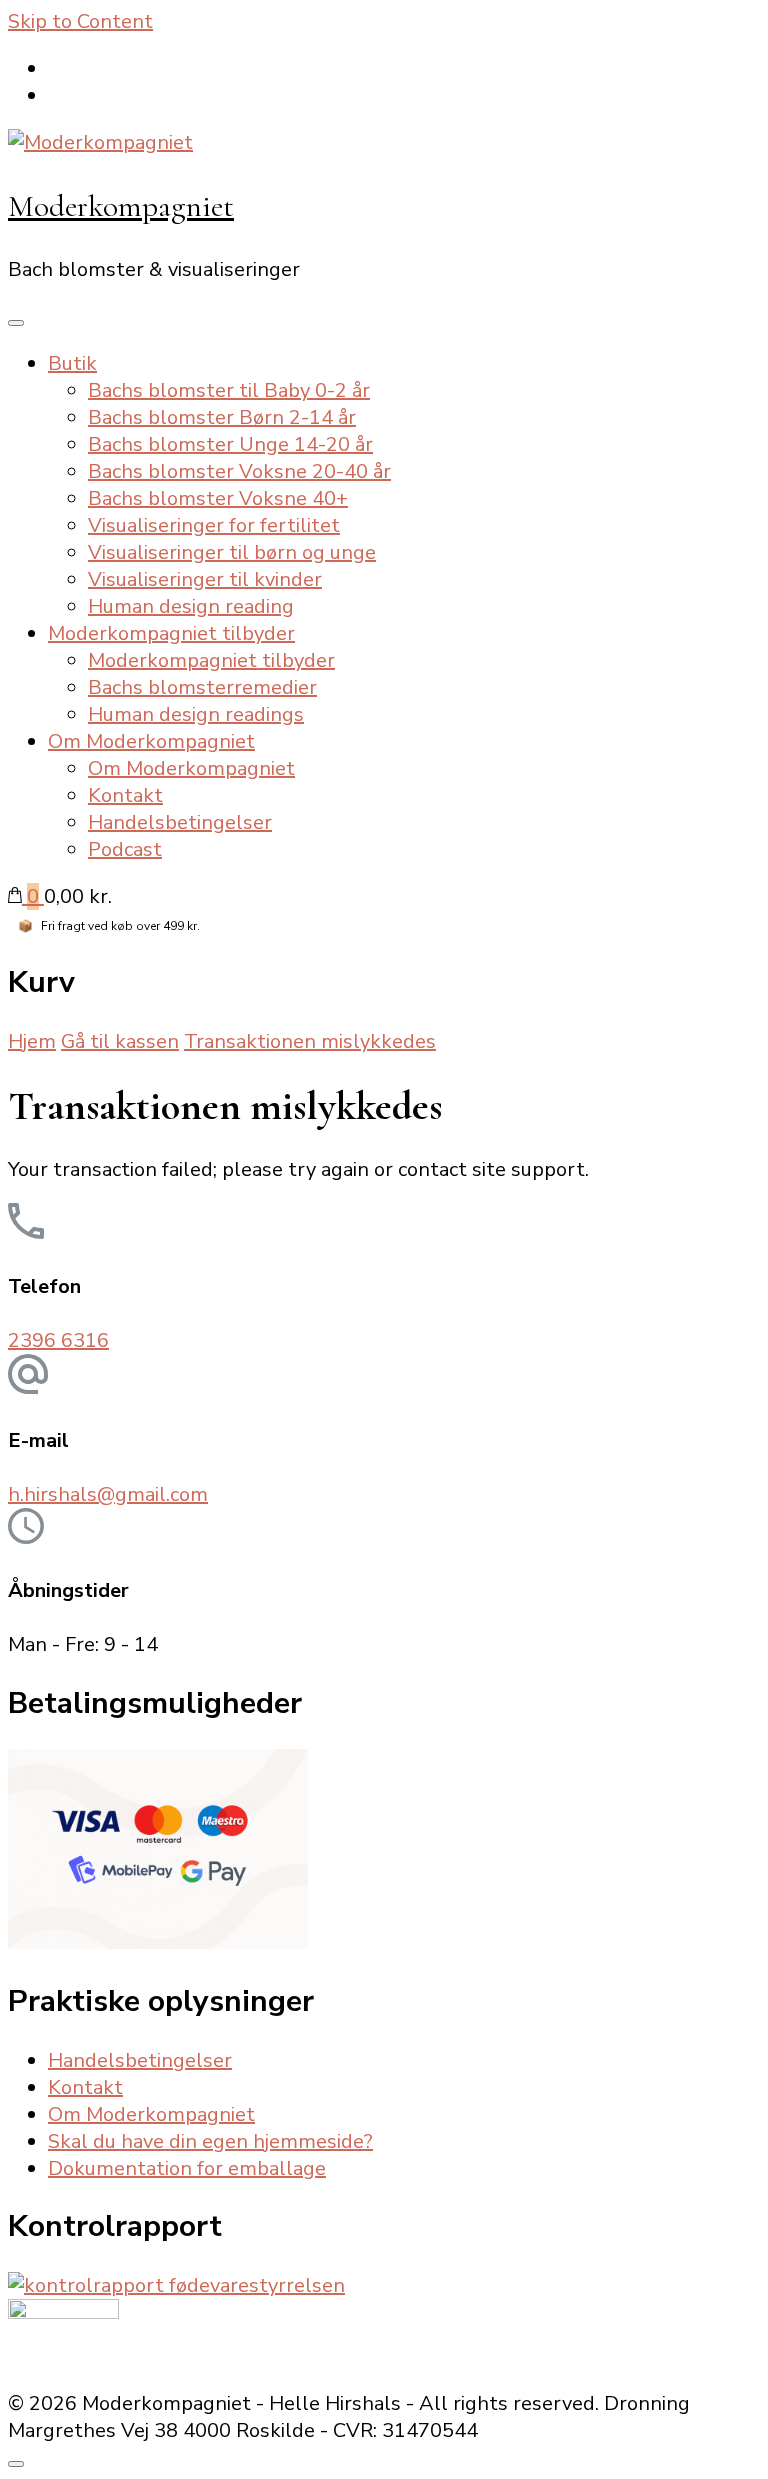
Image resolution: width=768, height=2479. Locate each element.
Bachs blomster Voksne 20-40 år (239, 471)
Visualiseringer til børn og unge (232, 552)
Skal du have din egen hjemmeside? (210, 2141)
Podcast (125, 849)
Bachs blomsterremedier (202, 687)
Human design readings (196, 714)
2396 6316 (58, 1340)
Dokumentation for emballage (187, 2168)
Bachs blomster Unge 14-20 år (230, 444)
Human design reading (191, 606)
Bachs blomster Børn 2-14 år (222, 417)
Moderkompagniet (121, 206)
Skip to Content (80, 21)
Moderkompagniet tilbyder (171, 633)
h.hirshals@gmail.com (108, 1494)
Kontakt (125, 795)
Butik (72, 363)
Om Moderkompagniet (151, 741)
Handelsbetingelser (180, 822)
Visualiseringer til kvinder (205, 579)
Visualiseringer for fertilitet (214, 525)
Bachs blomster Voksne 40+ (218, 498)
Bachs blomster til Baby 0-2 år (229, 390)
